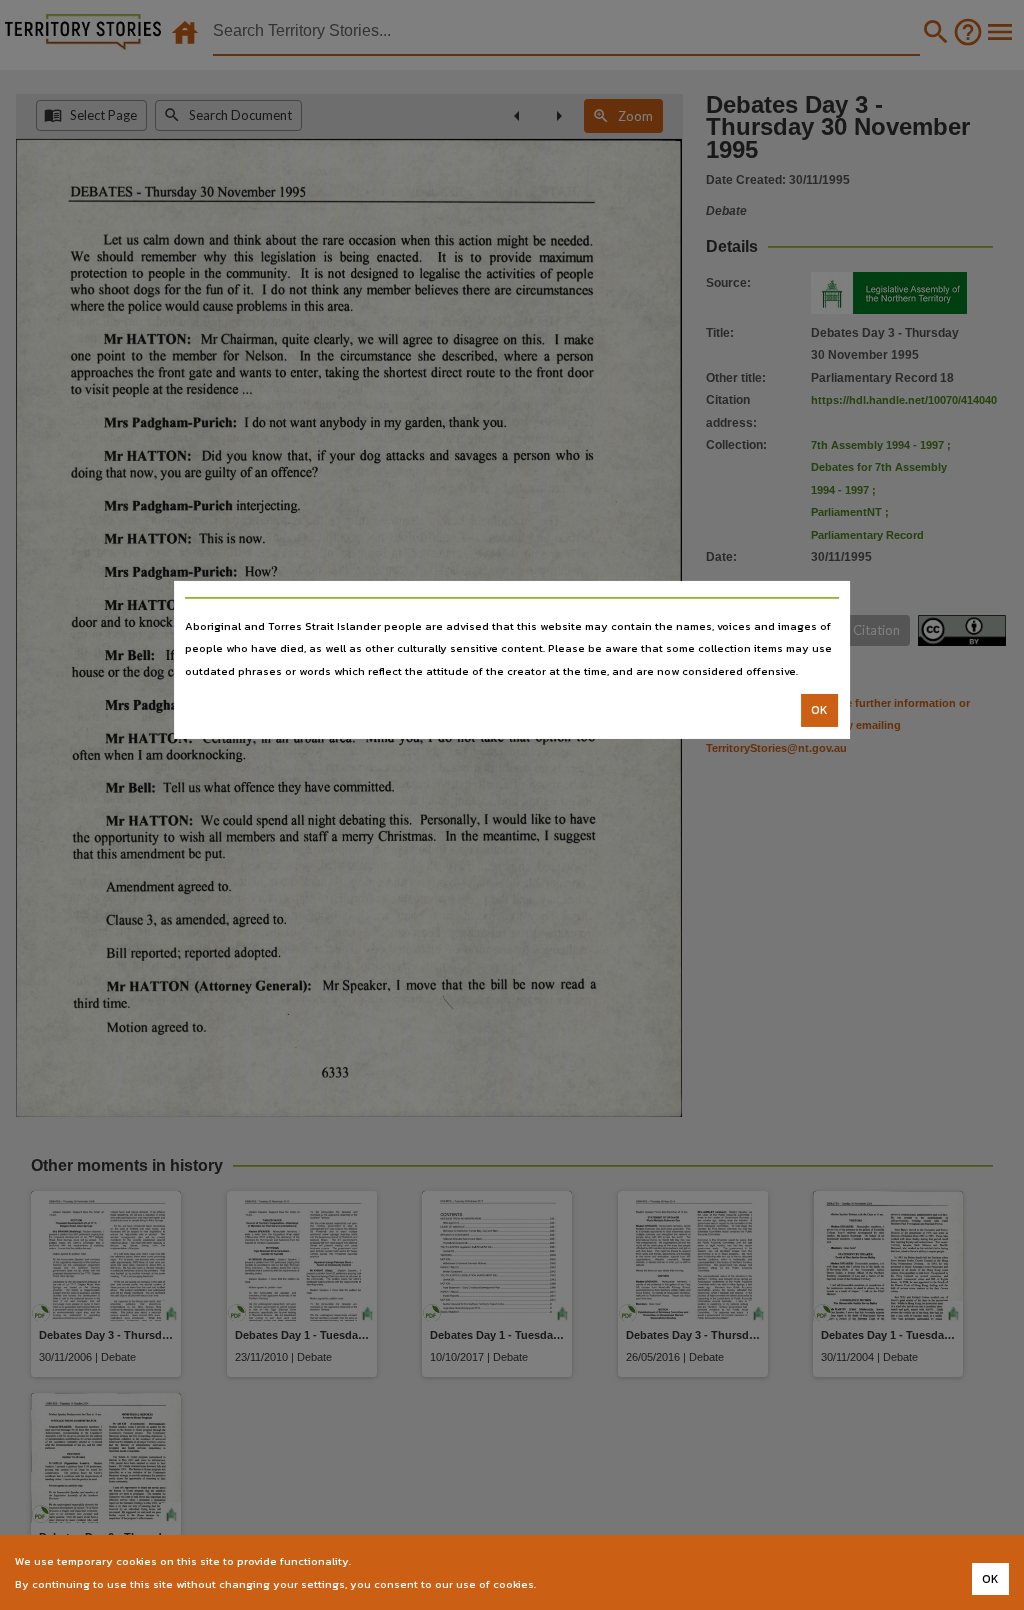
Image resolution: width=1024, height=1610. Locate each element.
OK (819, 710)
